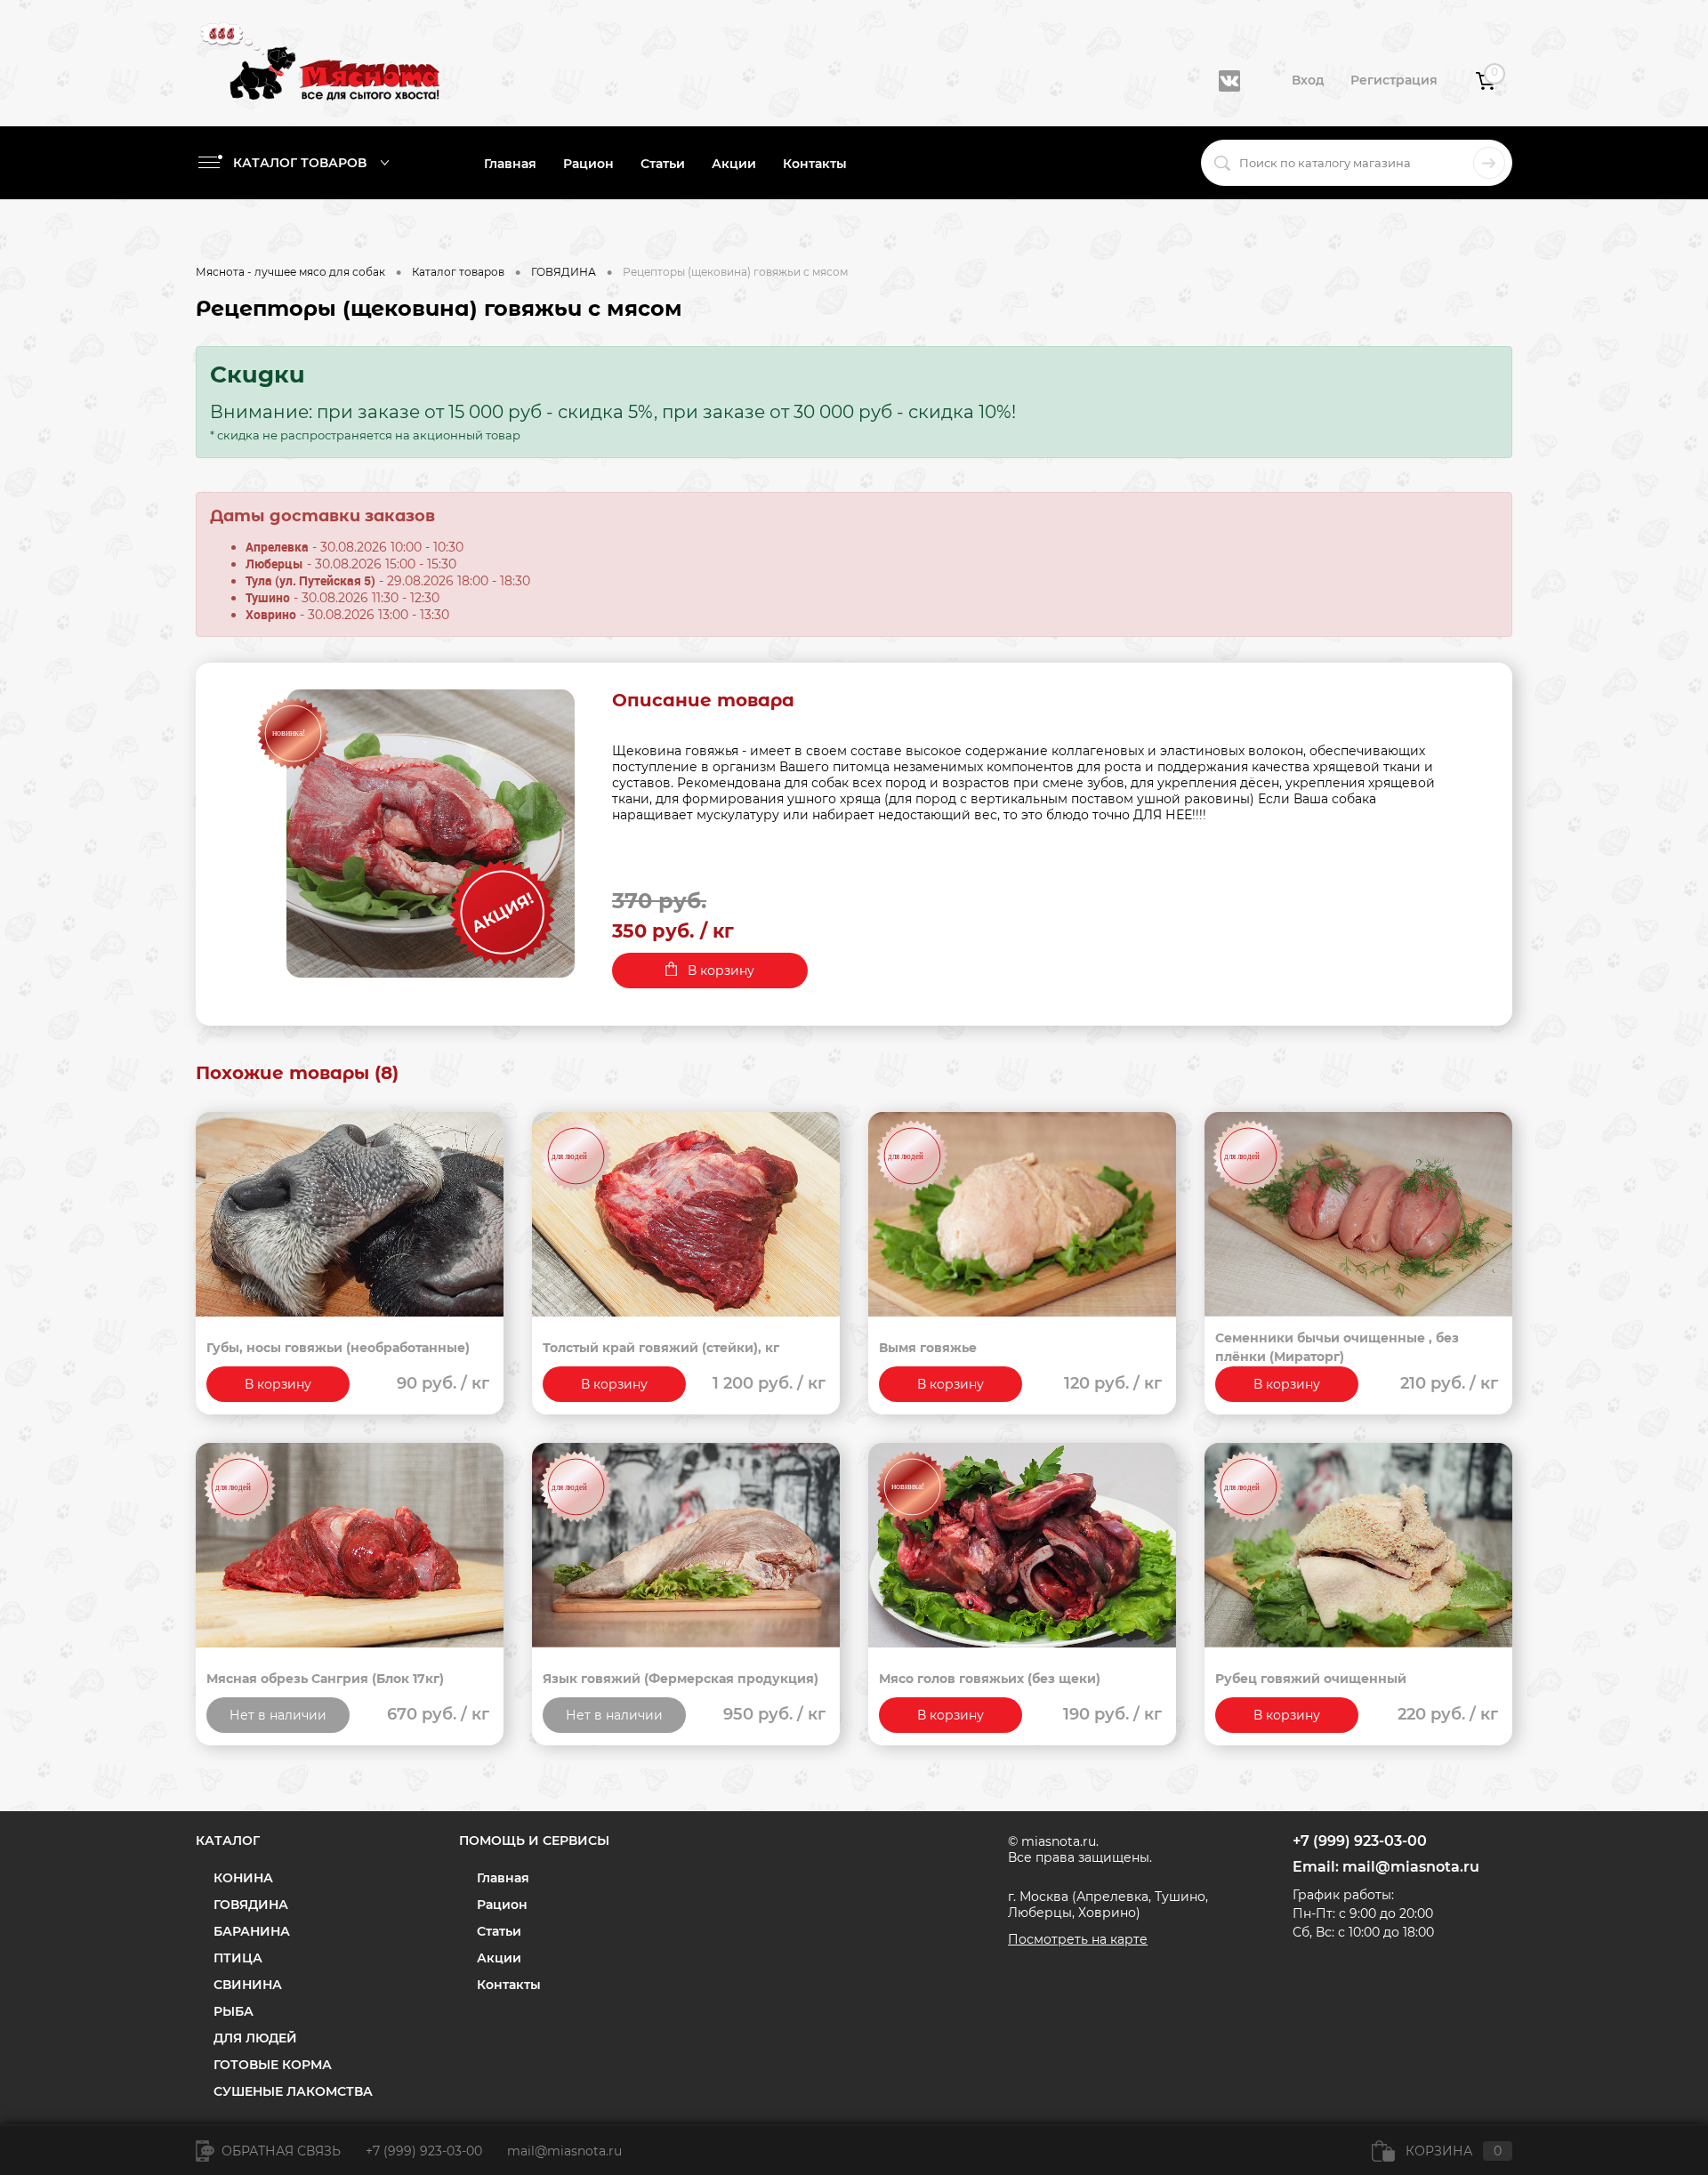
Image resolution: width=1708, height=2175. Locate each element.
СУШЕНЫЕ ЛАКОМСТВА (293, 2091)
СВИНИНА (248, 1985)
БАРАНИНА (252, 1931)
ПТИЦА (238, 1958)
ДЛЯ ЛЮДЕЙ (255, 2038)
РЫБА (234, 2011)
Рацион (588, 164)
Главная (510, 164)
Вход (1308, 80)
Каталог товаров (302, 163)
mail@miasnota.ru (1411, 1867)
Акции (734, 164)
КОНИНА (243, 1878)
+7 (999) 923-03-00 (424, 2151)
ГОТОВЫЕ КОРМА (273, 2065)
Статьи (663, 164)
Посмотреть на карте (1078, 1939)
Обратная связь (279, 2151)
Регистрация (1394, 80)
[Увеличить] (431, 834)
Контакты (815, 164)
